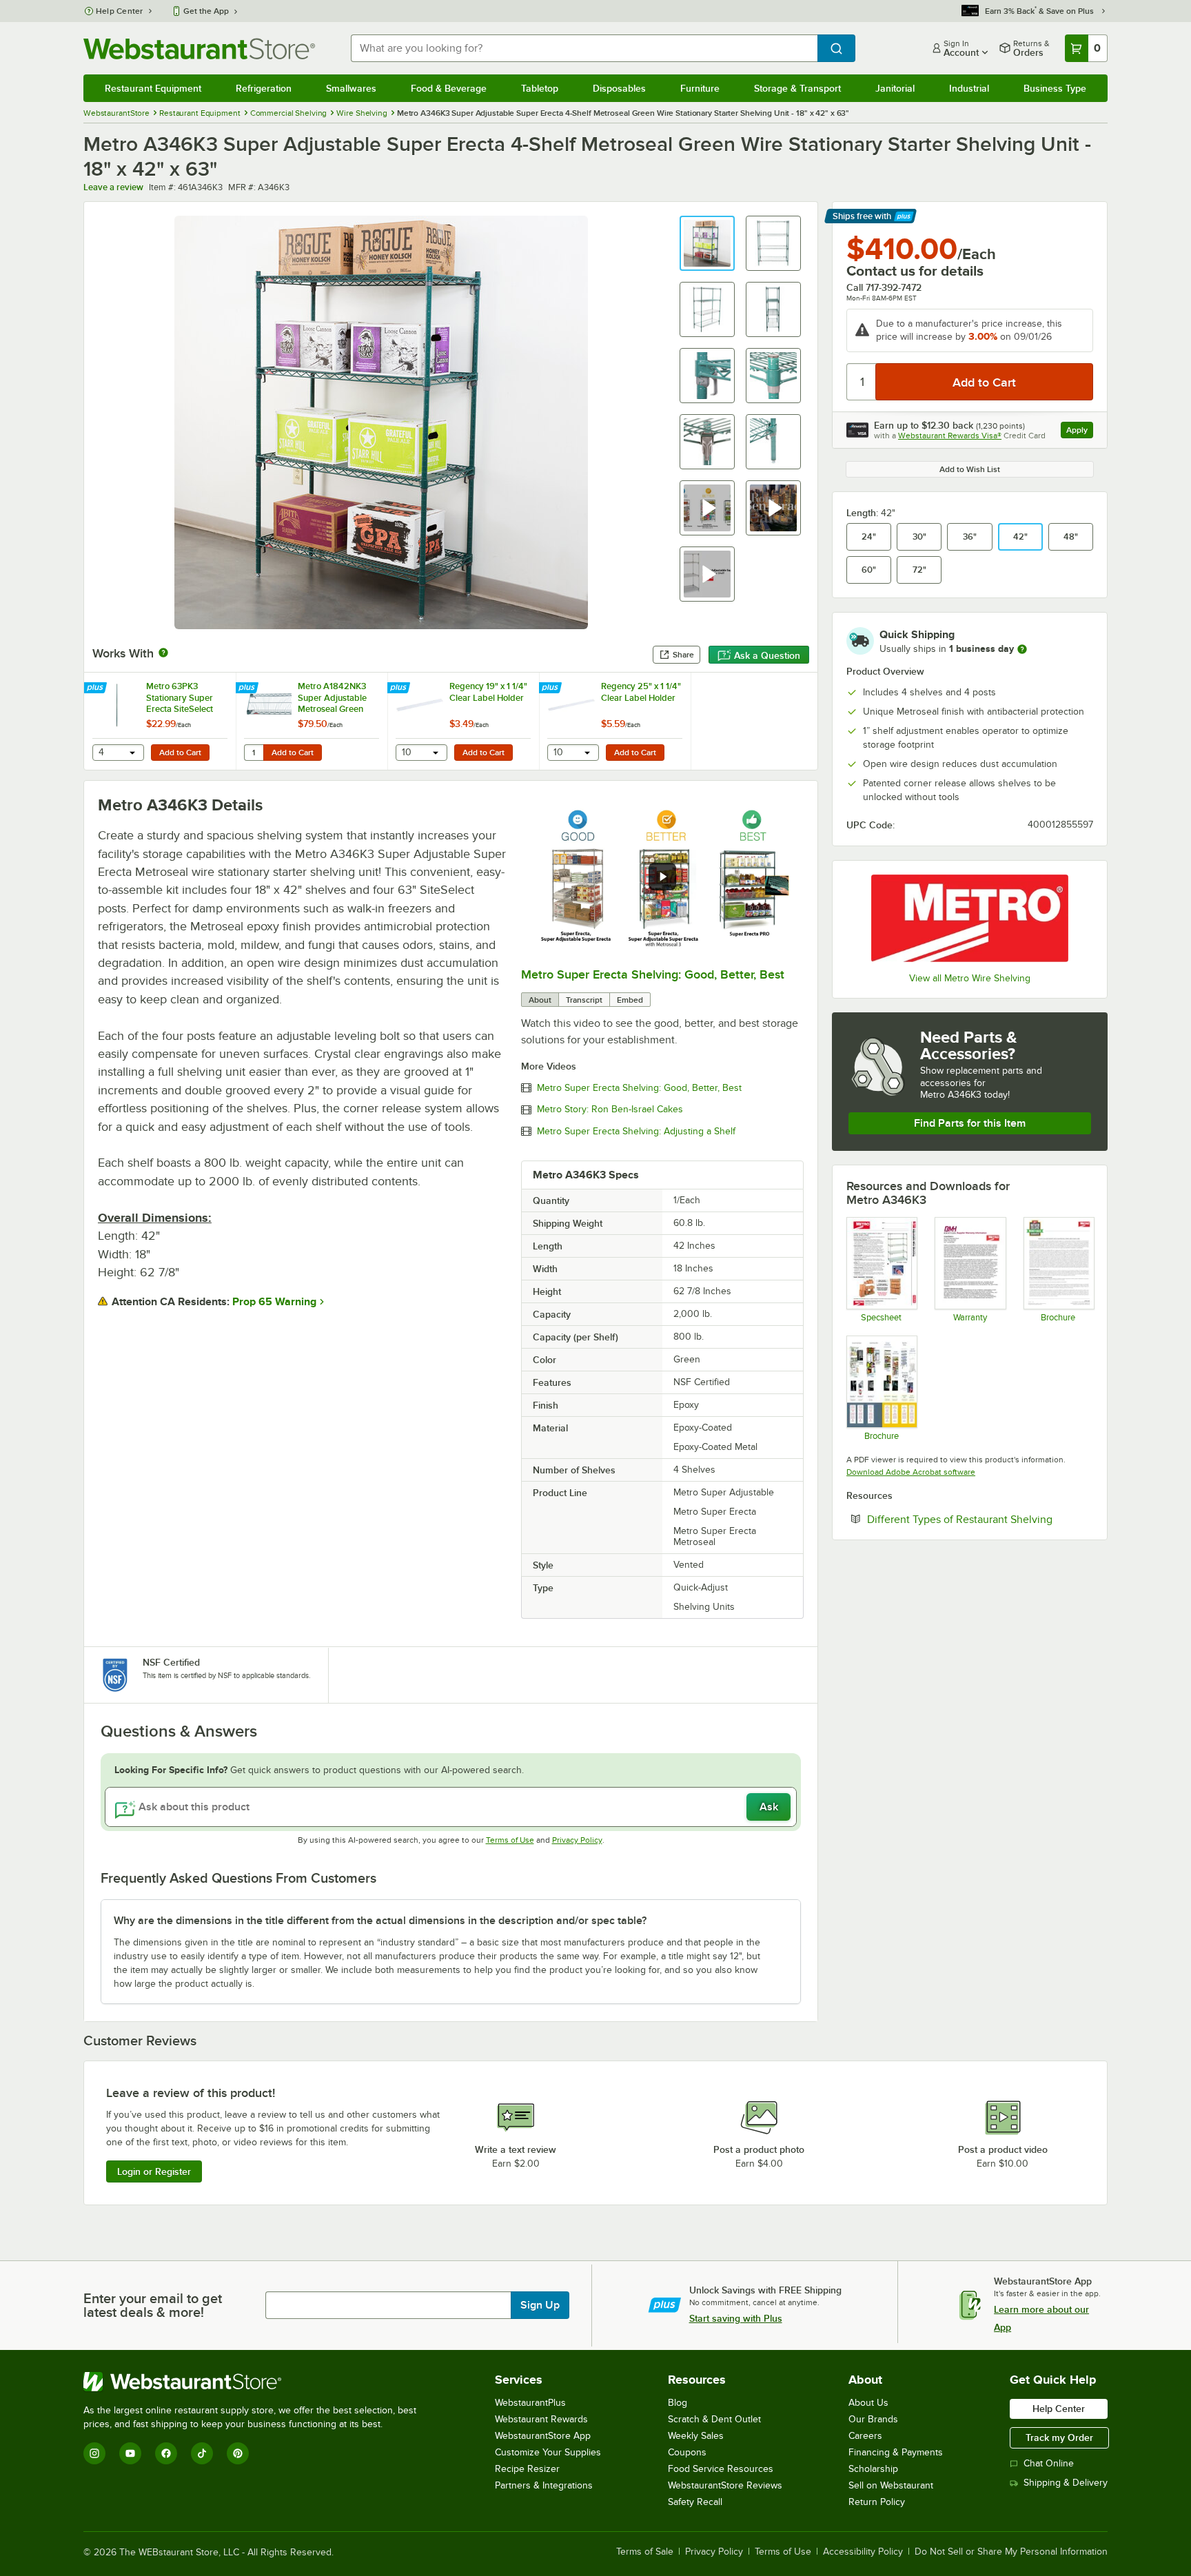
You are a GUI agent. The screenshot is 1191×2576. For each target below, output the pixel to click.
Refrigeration (264, 88)
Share (683, 655)
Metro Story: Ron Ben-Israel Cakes (610, 1110)
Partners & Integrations (544, 2485)
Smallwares (351, 88)
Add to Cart (180, 753)
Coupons (687, 2452)
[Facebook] (166, 2453)
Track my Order (1059, 2437)
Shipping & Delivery (1066, 2483)
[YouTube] (130, 2453)
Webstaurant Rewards (541, 2419)
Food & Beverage (449, 88)
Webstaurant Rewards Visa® (950, 436)
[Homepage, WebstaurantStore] (199, 49)
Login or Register (154, 2171)
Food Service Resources (721, 2469)
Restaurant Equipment (153, 88)
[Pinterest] (238, 2453)
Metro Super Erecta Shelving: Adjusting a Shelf (636, 1132)
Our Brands (873, 2419)
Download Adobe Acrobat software (911, 1472)
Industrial (969, 88)
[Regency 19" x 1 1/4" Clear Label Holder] (463, 721)
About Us (868, 2403)
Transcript (584, 1000)
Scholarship (873, 2469)
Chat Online (1049, 2463)
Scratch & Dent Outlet (714, 2419)
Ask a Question (767, 655)
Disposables (619, 88)
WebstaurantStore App (543, 2436)
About (540, 1000)
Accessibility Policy (863, 2552)
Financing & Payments (896, 2452)
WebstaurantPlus (530, 2403)
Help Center (120, 11)
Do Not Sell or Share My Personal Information (1011, 2552)
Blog (678, 2403)
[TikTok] (202, 2453)
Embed (630, 1000)
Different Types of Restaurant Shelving (980, 1519)
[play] (662, 877)
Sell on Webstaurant (891, 2485)
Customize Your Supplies (548, 2452)
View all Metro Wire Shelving (970, 978)
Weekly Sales (696, 2436)
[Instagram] (94, 2453)
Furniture (700, 88)
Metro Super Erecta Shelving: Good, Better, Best (653, 974)
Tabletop (540, 88)
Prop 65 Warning (274, 1302)
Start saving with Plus (736, 2318)
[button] (707, 243)
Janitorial (895, 88)
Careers (865, 2436)
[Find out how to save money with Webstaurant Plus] (97, 688)
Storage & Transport (797, 88)
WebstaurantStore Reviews (725, 2485)
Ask (769, 1807)
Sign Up (540, 2305)
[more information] (1022, 649)
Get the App (206, 11)
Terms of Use (510, 1840)
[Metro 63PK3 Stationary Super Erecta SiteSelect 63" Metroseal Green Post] (160, 721)
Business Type (1055, 88)
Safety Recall (695, 2502)
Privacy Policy (577, 1840)
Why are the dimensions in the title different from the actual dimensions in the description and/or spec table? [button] (380, 1921)
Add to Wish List (970, 469)
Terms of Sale (645, 2552)
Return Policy (877, 2502)
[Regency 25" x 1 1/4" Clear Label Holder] (615, 721)
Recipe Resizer (527, 2469)
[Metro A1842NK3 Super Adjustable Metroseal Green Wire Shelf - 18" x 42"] (312, 721)
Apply (1080, 432)
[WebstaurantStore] (256, 2382)
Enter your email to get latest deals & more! (153, 2305)
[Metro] (970, 918)
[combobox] (584, 48)
